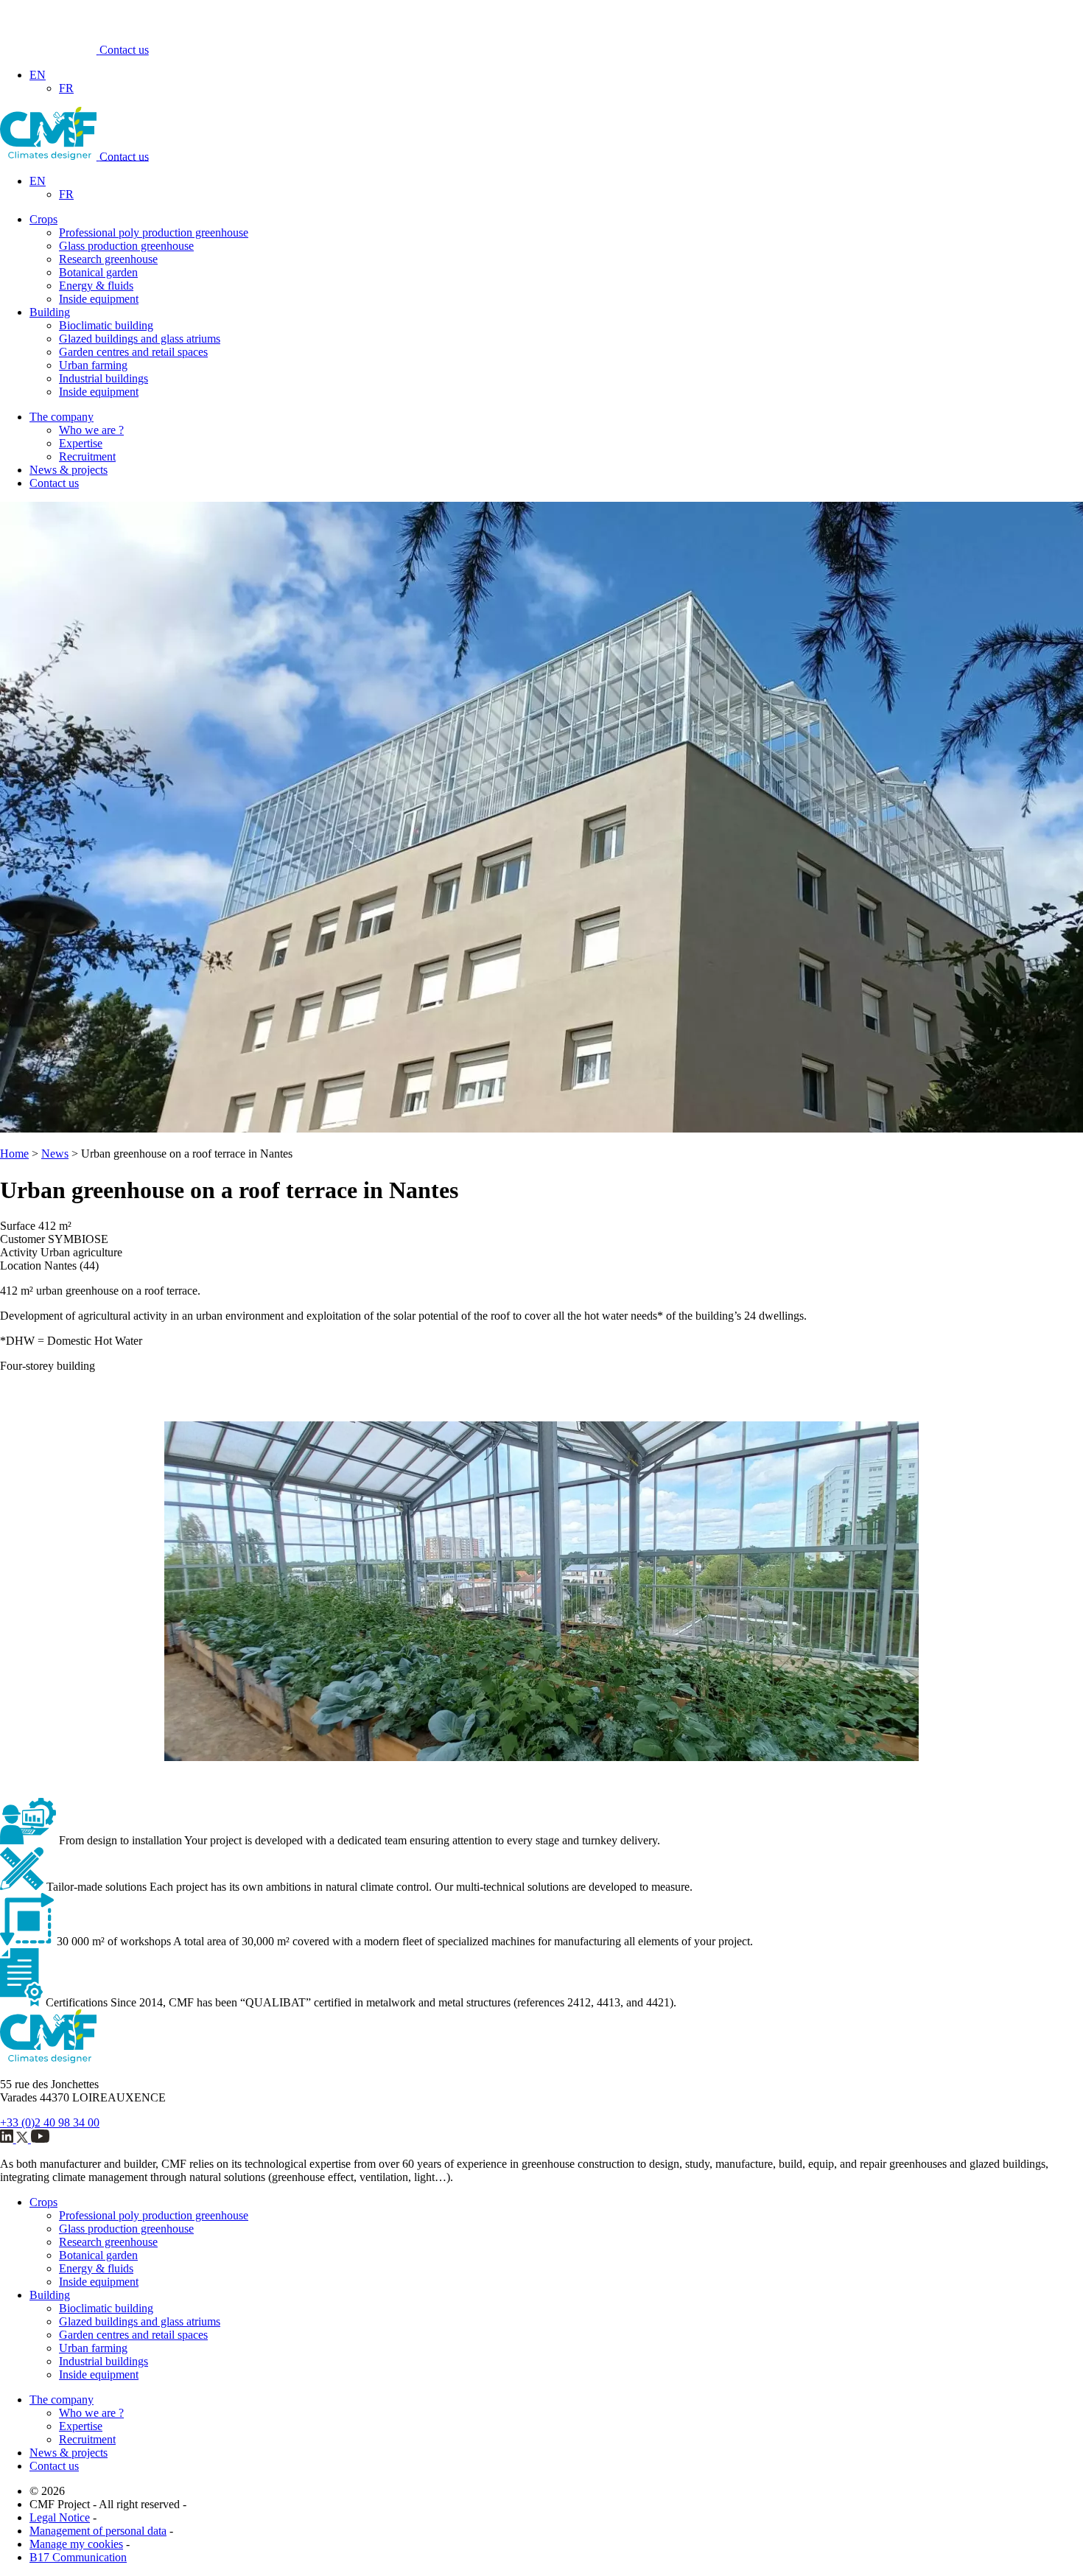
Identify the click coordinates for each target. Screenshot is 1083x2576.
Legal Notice (60, 2517)
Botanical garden (98, 272)
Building (50, 312)
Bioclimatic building (106, 325)
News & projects (69, 470)
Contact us (124, 50)
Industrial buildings (104, 378)
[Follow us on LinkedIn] (8, 2139)
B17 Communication (78, 2557)
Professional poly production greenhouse (154, 232)
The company (62, 417)
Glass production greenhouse (126, 246)
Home (14, 1154)
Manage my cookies (76, 2544)
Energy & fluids (96, 286)
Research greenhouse (108, 259)
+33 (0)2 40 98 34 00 (50, 2122)
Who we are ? (91, 430)
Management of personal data (98, 2531)
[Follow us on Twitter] (24, 2139)
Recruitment (87, 456)
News (55, 1154)
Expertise (81, 443)
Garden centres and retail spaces (133, 352)
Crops (43, 219)
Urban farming (93, 365)
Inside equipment (99, 299)
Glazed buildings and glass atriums (140, 339)
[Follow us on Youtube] (40, 2139)
